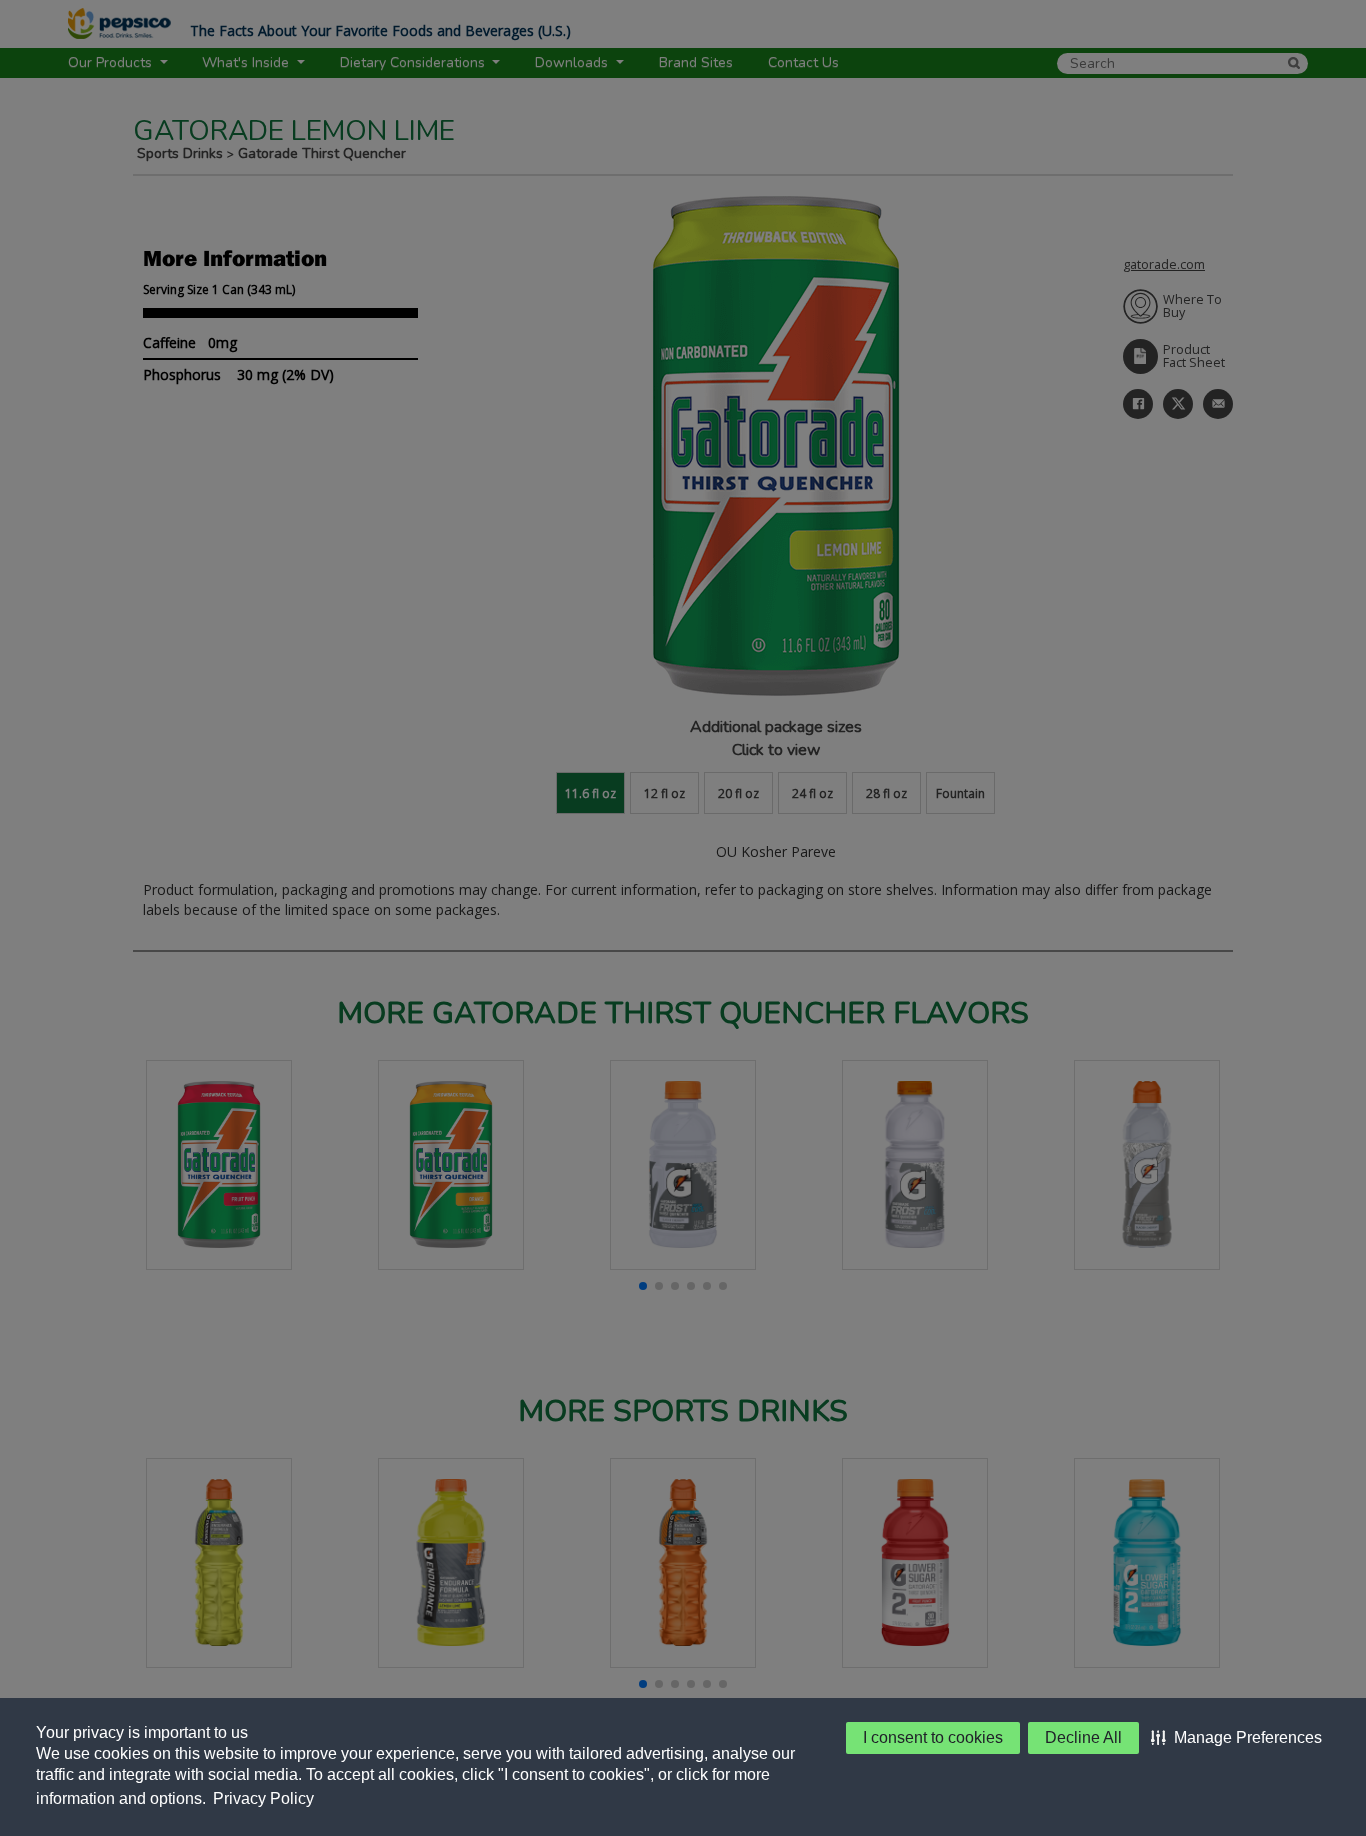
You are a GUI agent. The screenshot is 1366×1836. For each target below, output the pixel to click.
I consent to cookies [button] (933, 1737)
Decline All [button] (1083, 1737)
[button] (1236, 1738)
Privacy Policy (263, 1798)
